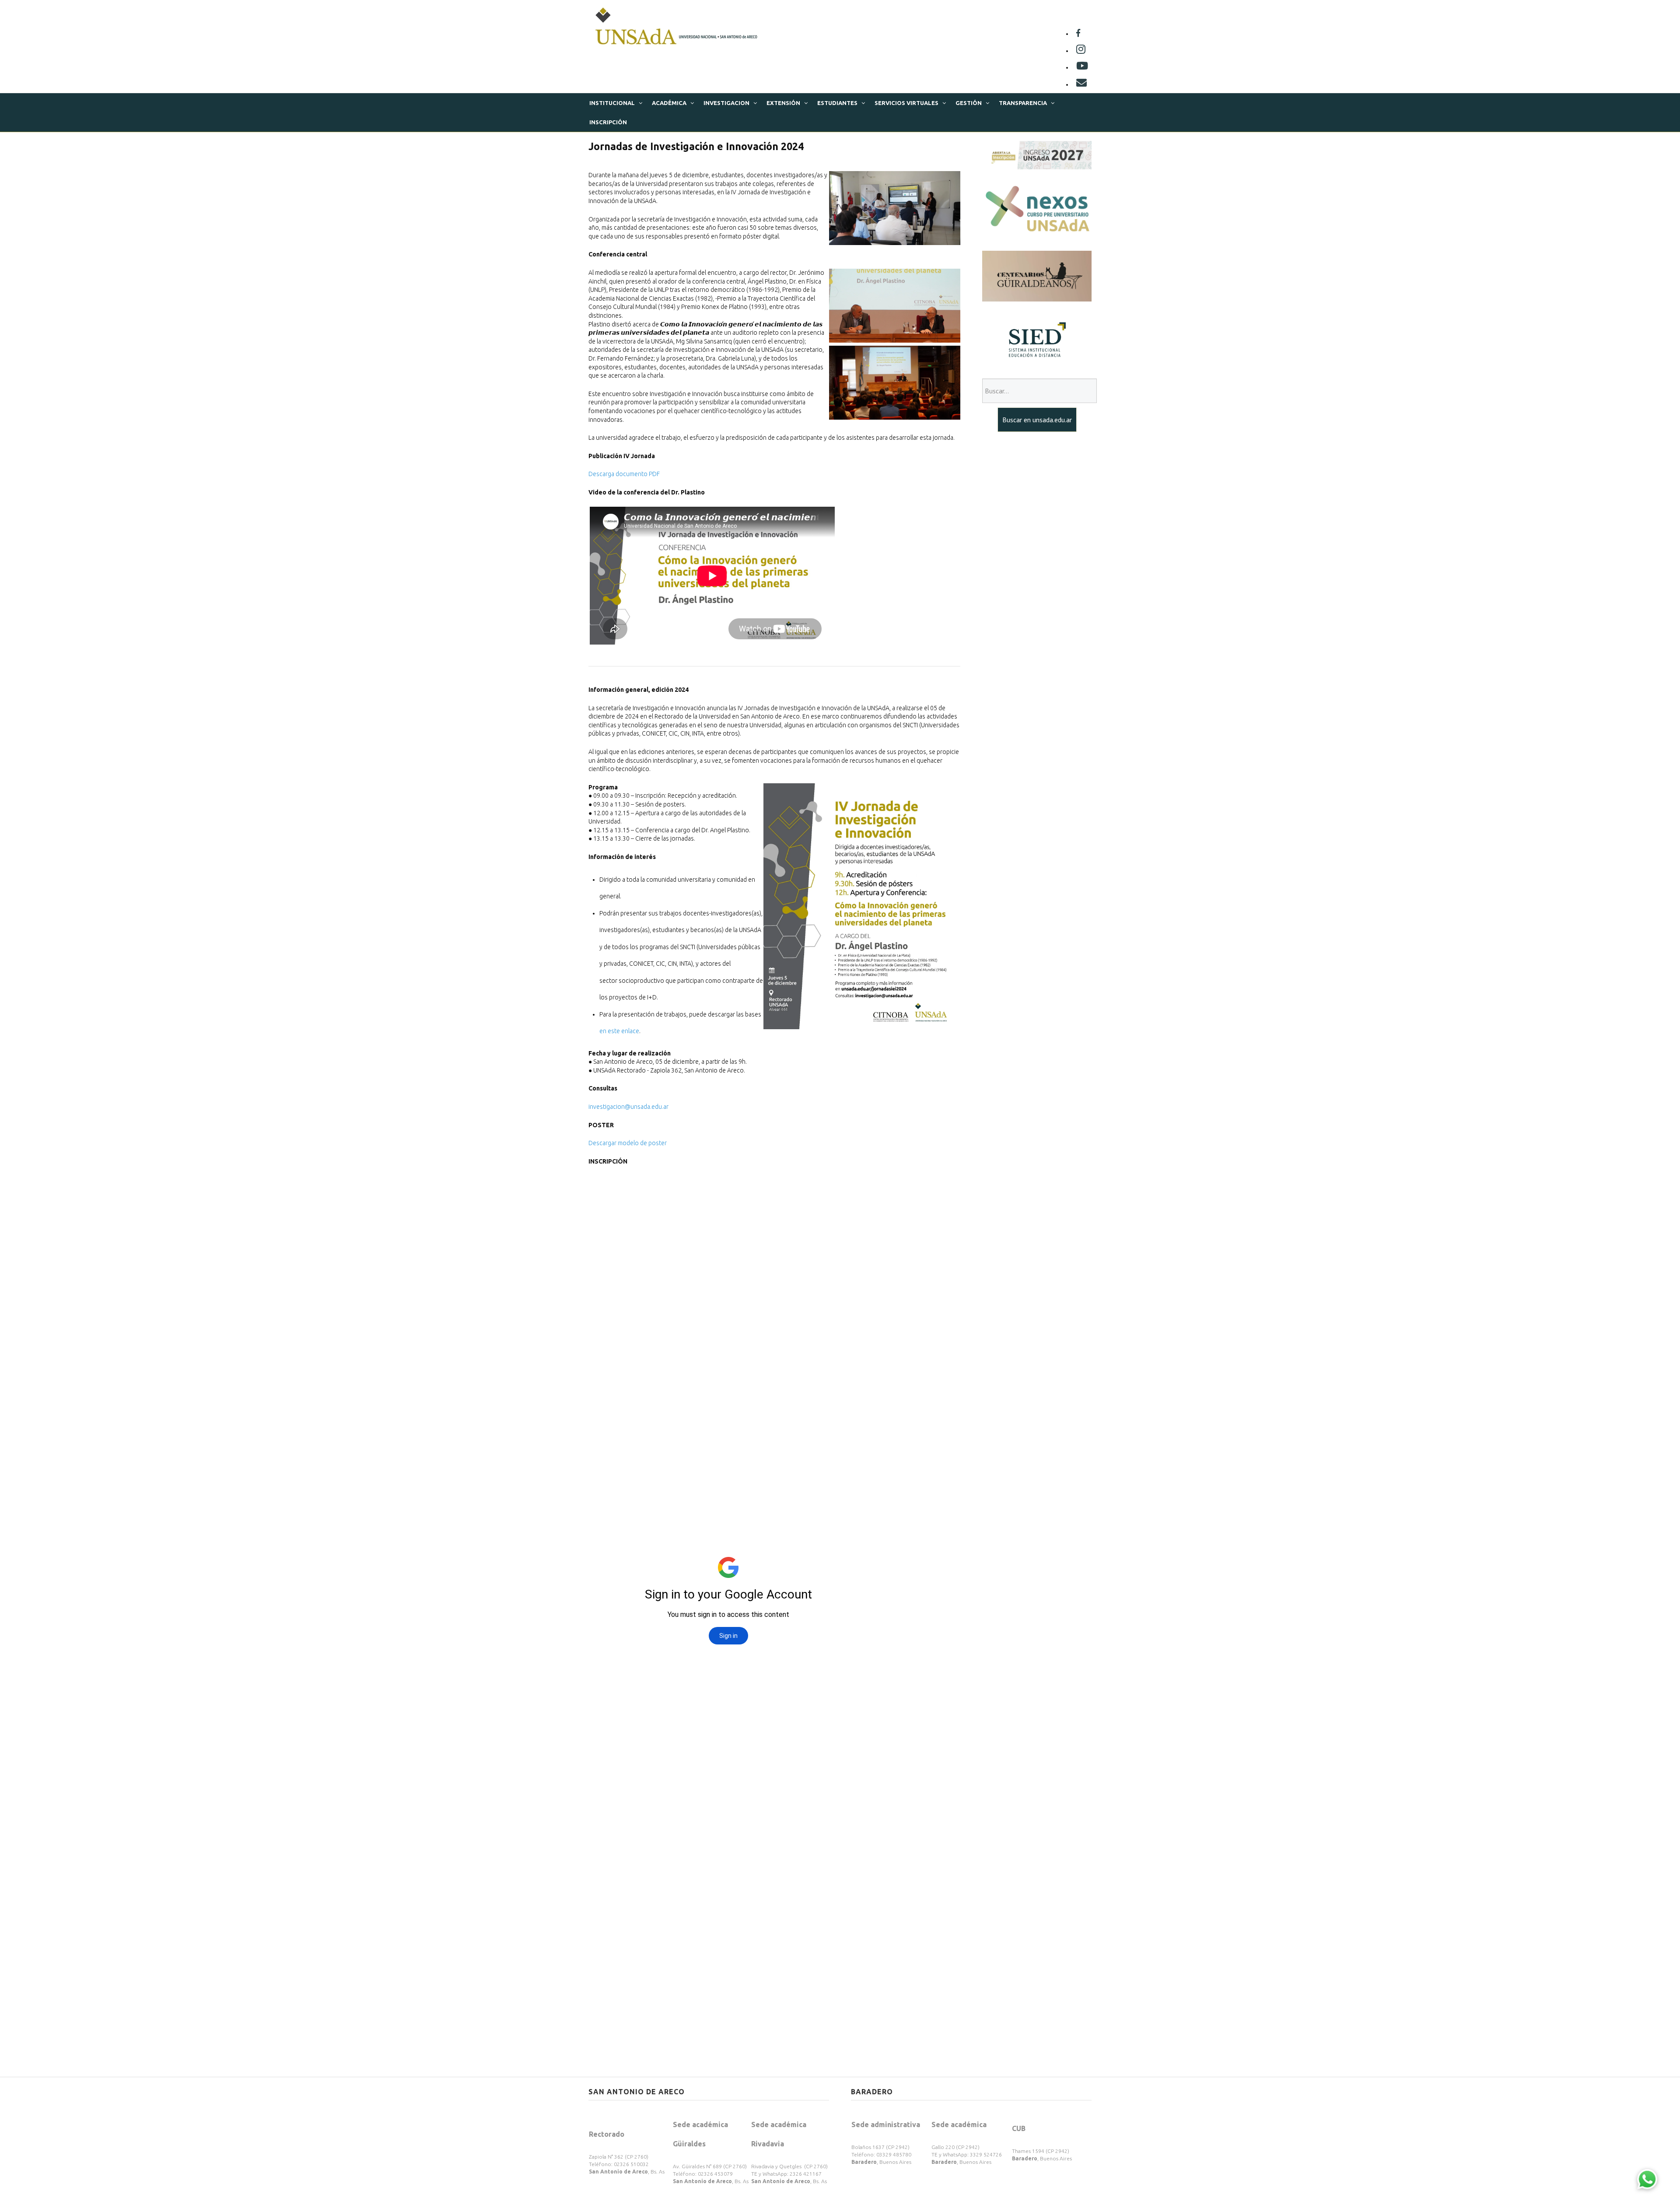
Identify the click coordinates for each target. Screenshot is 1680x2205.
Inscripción (608, 122)
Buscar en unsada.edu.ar (1037, 420)
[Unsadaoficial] (1078, 34)
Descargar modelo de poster (628, 1143)
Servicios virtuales (906, 103)
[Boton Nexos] (1037, 209)
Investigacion (726, 103)
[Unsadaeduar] (1082, 67)
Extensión (783, 103)
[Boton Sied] (1037, 339)
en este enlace (619, 1031)
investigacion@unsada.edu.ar (628, 1107)
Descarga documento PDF (624, 474)
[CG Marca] (1037, 275)
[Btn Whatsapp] (1647, 2179)
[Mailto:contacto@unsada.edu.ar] (1081, 84)
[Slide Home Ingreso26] (1037, 154)
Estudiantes (837, 103)
